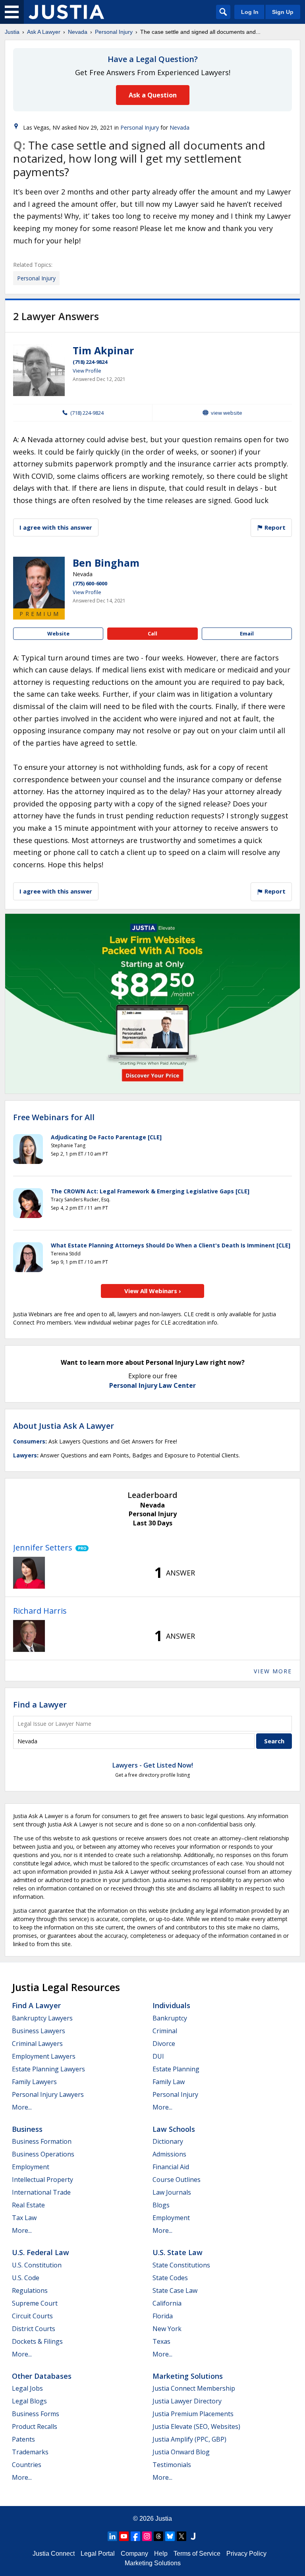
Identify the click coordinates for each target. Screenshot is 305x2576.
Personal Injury (114, 32)
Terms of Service (197, 2554)
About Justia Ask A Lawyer (64, 1426)
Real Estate (28, 2205)
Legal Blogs (29, 2401)
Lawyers (25, 1455)
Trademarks (30, 2452)
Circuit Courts (32, 2316)
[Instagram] (147, 2536)
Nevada (78, 32)
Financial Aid (171, 2167)
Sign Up (283, 12)
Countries (27, 2465)
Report (274, 527)
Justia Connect (54, 2554)
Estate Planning (176, 2069)
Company (134, 2554)
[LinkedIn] (112, 2536)
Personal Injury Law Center (152, 1385)
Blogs (161, 2205)
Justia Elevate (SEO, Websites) (196, 2426)
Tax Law (24, 2218)
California (167, 2303)
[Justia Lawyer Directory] (193, 2536)
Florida (163, 2316)
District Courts (34, 2329)
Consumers (29, 1441)
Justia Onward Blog (181, 2452)
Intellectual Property (42, 2180)
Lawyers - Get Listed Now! (153, 1765)
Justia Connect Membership (194, 2388)
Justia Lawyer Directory (187, 2401)
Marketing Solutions (188, 2376)
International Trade (41, 2192)
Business (27, 2129)
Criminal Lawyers (37, 2044)
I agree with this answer (56, 527)
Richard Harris (40, 1611)
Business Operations (43, 2154)
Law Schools (174, 2129)
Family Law (169, 2082)
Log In (250, 12)
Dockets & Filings (37, 2341)
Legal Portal (98, 2554)
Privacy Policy (246, 2554)
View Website (227, 413)
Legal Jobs (27, 2388)
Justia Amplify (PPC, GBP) (189, 2439)
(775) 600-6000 (90, 583)
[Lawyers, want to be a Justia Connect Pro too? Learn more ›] (80, 1548)
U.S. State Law (178, 2252)
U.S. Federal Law (41, 2252)
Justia (12, 32)
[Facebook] (135, 2536)
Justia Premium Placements (193, 2414)
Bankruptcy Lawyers (42, 2018)
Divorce (164, 2044)
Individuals (171, 2005)
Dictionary (168, 2141)
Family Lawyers (34, 2082)
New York (167, 2329)
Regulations (30, 2290)
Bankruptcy (170, 2018)
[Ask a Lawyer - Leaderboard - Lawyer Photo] (29, 1573)
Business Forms (36, 2414)
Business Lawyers (39, 2031)
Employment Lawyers (44, 2056)
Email (247, 633)
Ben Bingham (106, 563)
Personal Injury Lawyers (48, 2094)
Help (161, 2554)
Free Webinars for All (54, 1117)
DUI (158, 2056)
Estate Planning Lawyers (48, 2069)
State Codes (170, 2278)
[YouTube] (124, 2536)
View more (273, 1671)
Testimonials (172, 2465)
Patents (23, 2439)
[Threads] (158, 2536)
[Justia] (66, 12)
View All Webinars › (153, 1291)
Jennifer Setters (43, 1547)
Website (58, 633)
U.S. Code (26, 2278)
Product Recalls (35, 2426)
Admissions (169, 2154)
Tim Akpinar (103, 350)
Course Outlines (177, 2180)
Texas (161, 2341)
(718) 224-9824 (90, 362)
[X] (181, 2536)
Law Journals (172, 2192)
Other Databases (42, 2376)
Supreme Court (35, 2303)
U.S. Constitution (37, 2265)
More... (22, 2107)
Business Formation (42, 2141)
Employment (31, 2167)
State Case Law (175, 2290)
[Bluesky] (170, 2536)
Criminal (165, 2031)
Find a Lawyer (40, 1705)
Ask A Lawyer (44, 32)
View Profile (87, 371)
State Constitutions (181, 2265)
